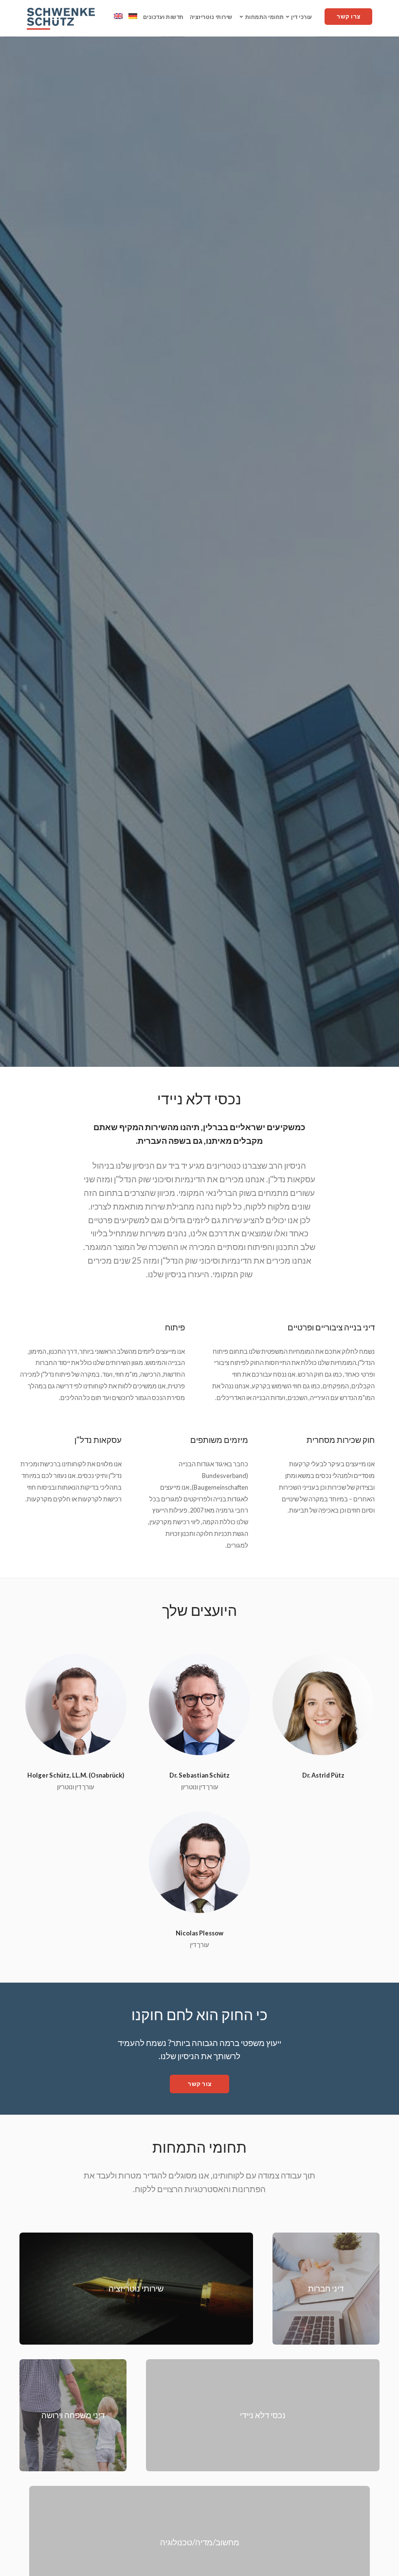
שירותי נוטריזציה (211, 17)
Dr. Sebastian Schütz (199, 1775)
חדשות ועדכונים (163, 17)
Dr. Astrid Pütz (323, 1775)
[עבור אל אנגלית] (118, 16)
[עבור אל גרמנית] (133, 16)
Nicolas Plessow (199, 1933)
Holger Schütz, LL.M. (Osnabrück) (76, 1775)
